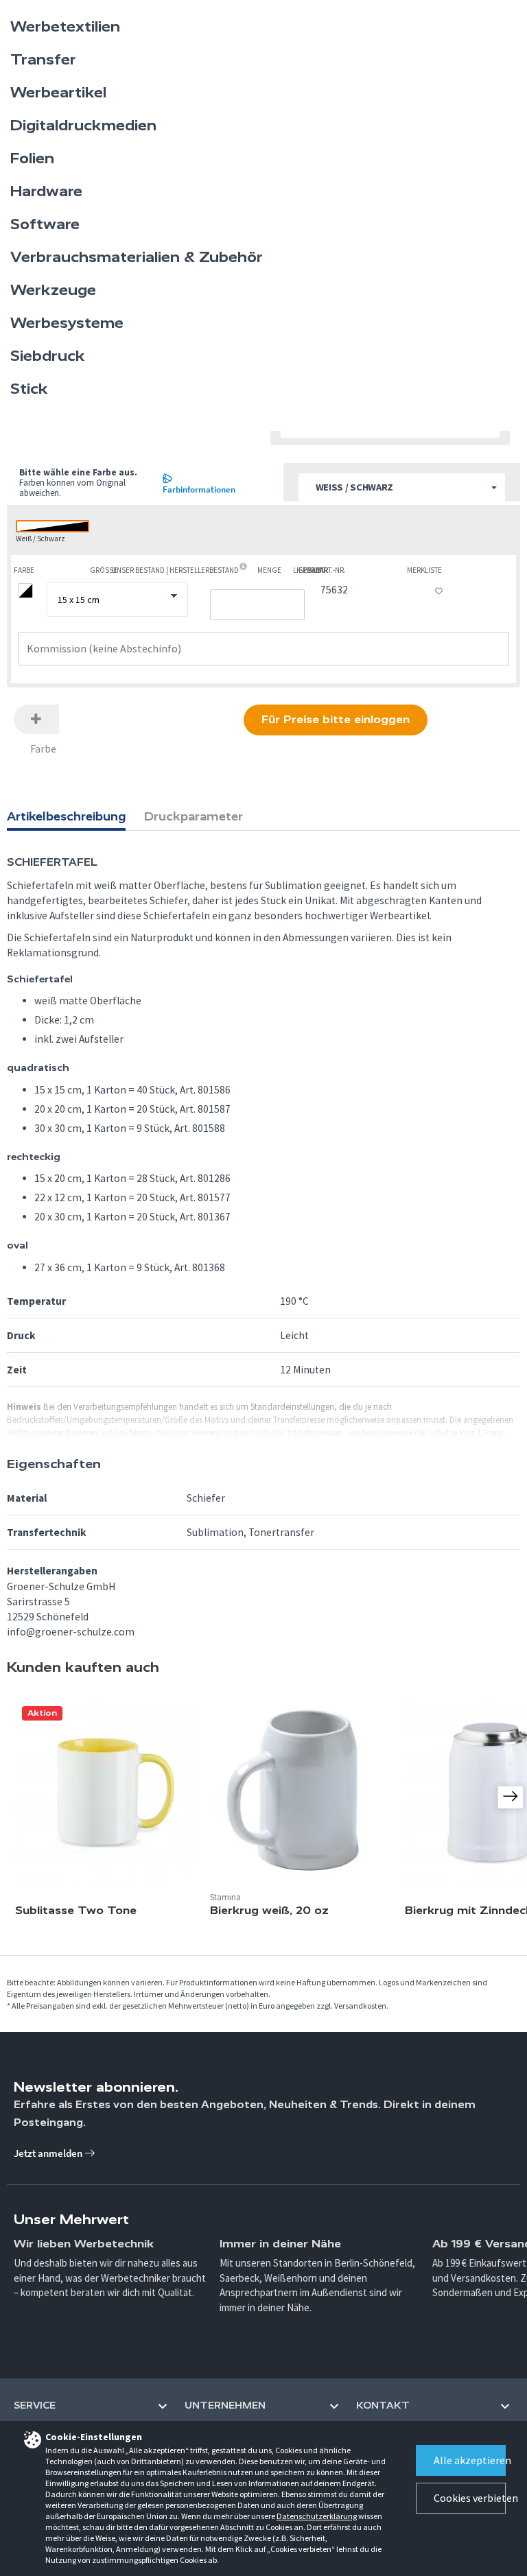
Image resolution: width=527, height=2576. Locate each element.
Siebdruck (48, 356)
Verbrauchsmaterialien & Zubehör (137, 257)
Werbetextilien (65, 27)
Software (45, 224)
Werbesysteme (67, 323)
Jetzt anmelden (49, 2153)
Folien (32, 158)
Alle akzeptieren (470, 2460)
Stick (29, 389)
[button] (402, 488)
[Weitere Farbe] (36, 719)
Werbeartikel (58, 93)
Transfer (43, 60)
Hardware (46, 191)
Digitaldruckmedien (83, 126)
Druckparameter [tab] (194, 816)
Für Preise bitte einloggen (336, 719)
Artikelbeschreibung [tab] (66, 816)
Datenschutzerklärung (317, 2516)
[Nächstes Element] (511, 1797)
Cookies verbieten (470, 2498)
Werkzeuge (53, 290)
